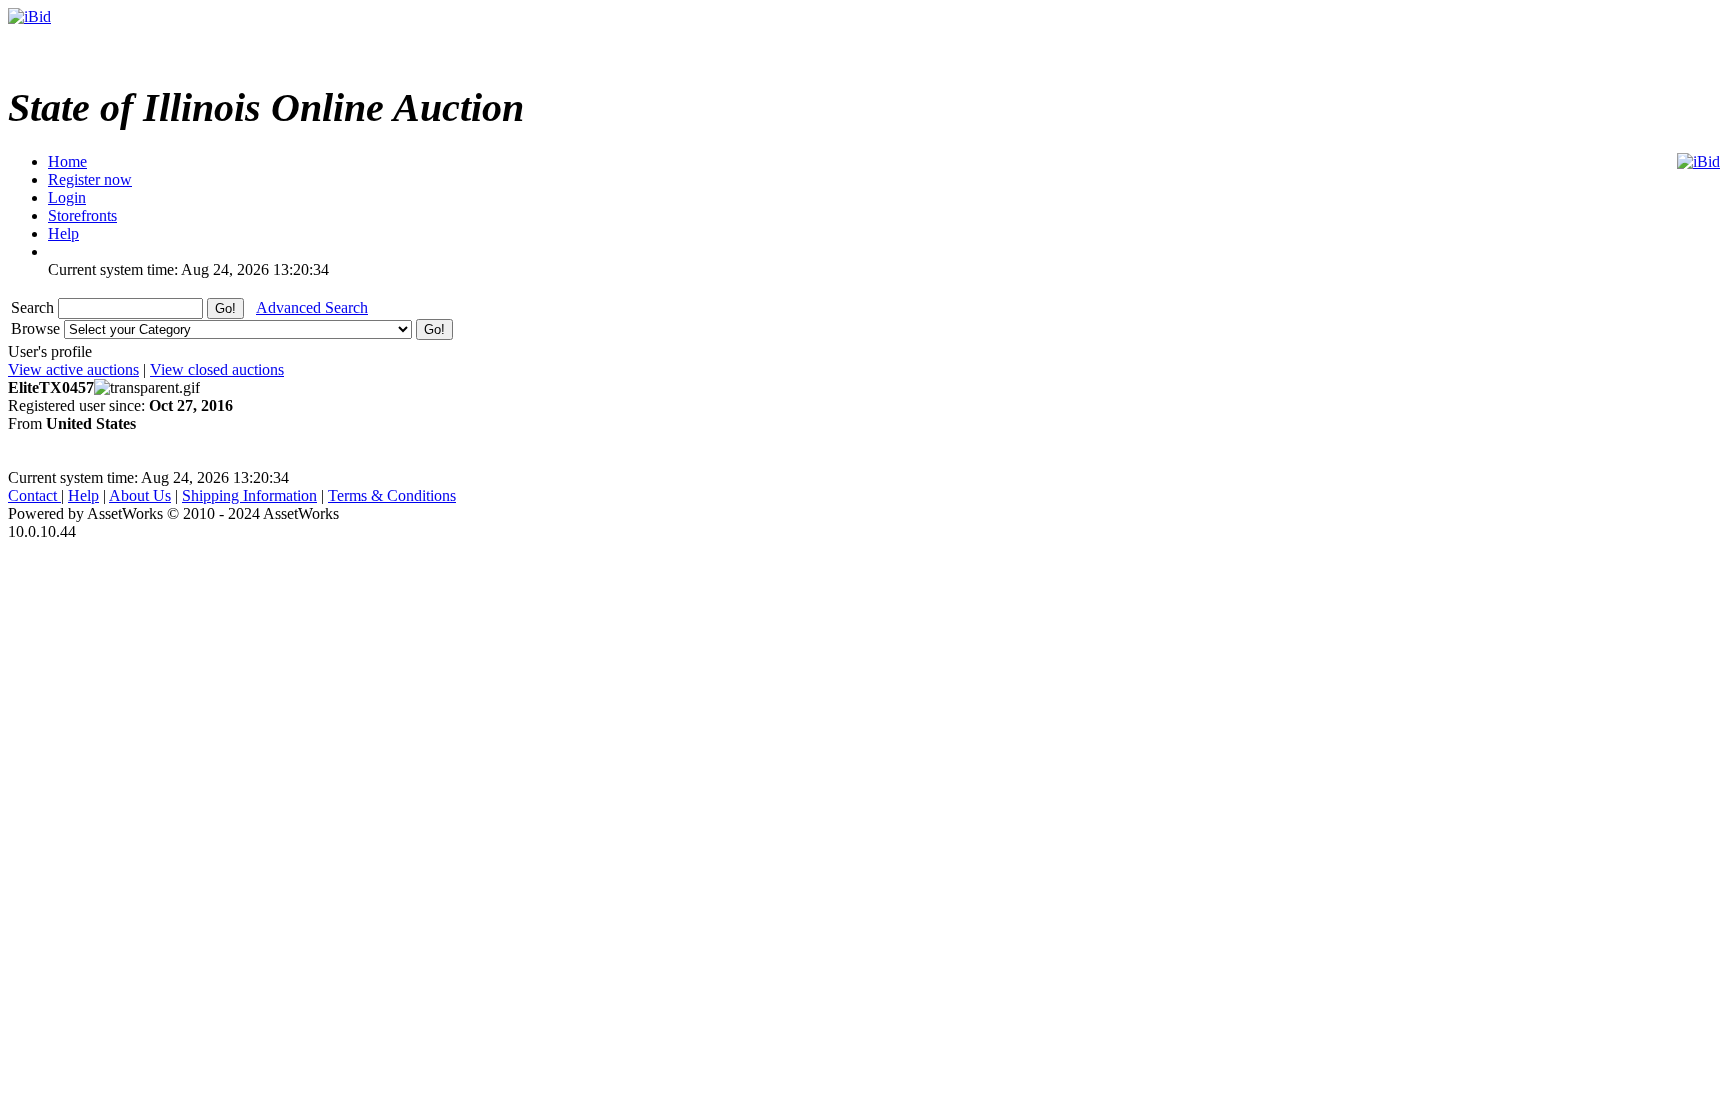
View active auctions (73, 369)
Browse (37, 328)
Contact (34, 495)
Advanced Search (312, 307)
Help (83, 495)
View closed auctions (217, 369)
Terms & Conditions (392, 495)
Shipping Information (249, 495)
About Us (140, 495)
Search (34, 307)
